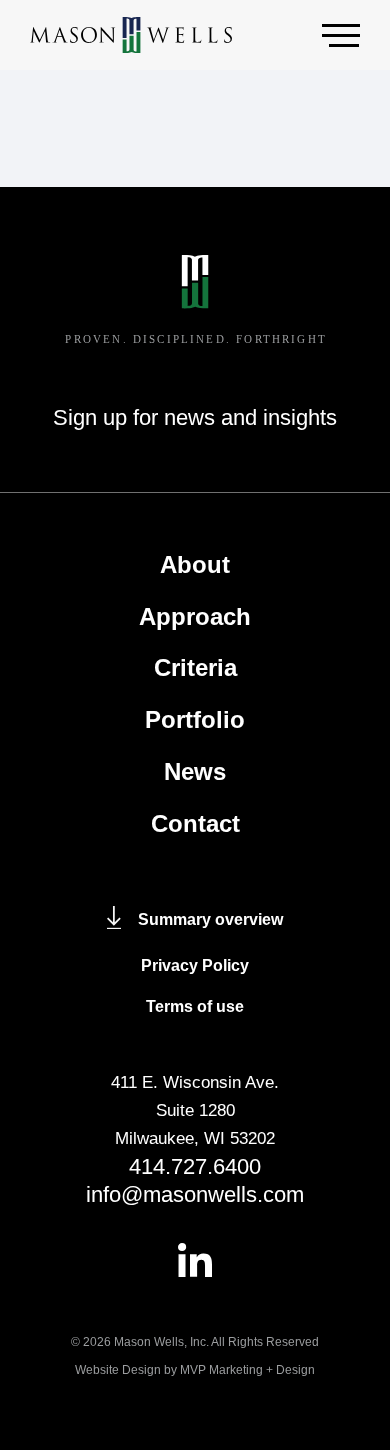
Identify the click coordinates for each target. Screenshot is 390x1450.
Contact (195, 823)
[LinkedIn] (195, 1260)
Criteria (195, 667)
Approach (195, 616)
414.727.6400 (195, 1166)
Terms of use (195, 1006)
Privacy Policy (195, 965)
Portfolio (195, 719)
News (195, 771)
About (195, 564)
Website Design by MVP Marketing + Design (195, 1370)
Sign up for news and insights (195, 417)
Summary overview (210, 919)
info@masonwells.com (195, 1194)
